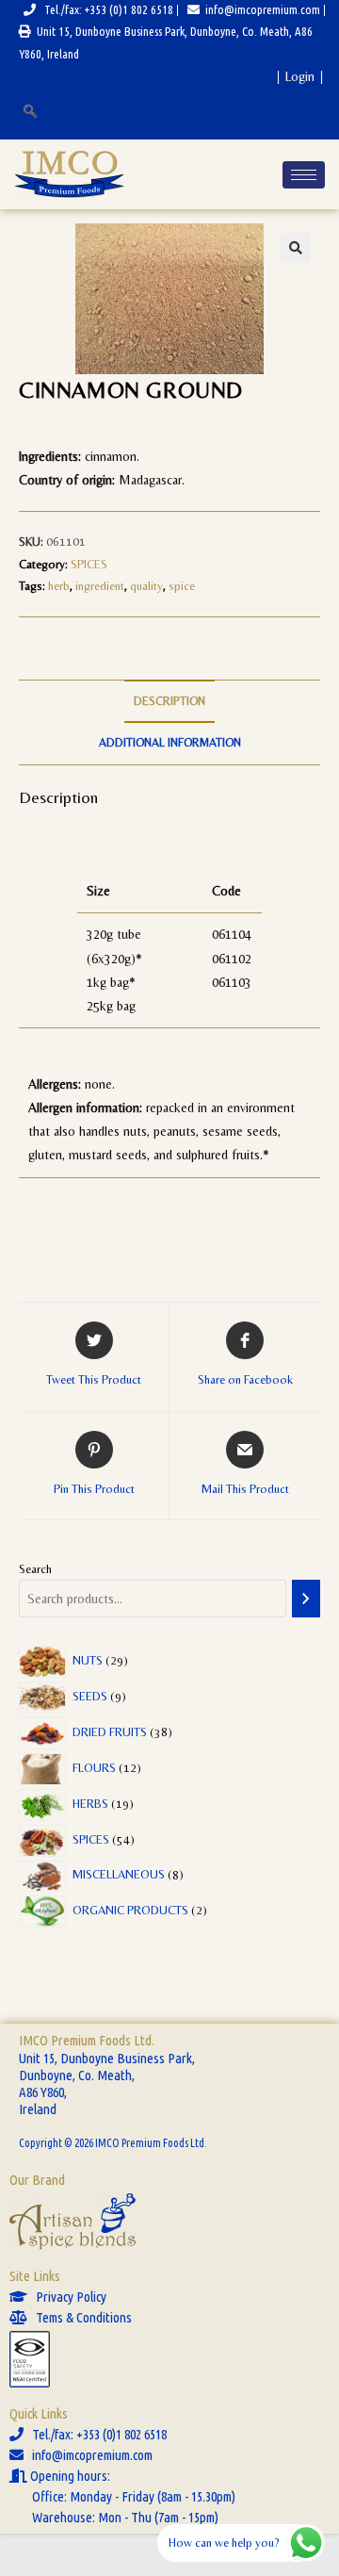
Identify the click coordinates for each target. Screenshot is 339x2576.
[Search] (306, 1599)
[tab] (169, 702)
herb (59, 586)
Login (300, 76)
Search (35, 1569)
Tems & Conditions (80, 2317)
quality (146, 586)
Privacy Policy (67, 2297)
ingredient (100, 586)
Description (169, 701)
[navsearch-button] (28, 112)
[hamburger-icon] (304, 175)
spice (182, 586)
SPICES (89, 564)
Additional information (170, 742)
